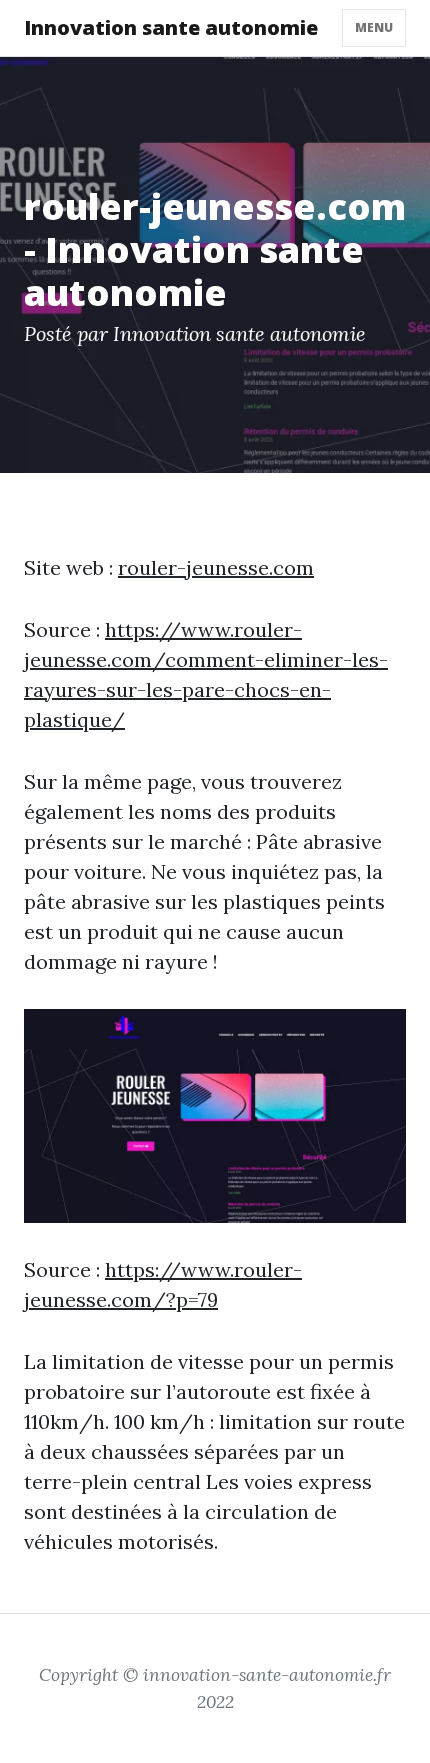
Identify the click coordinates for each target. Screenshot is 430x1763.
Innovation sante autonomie (171, 27)
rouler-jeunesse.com (216, 567)
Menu (374, 27)
